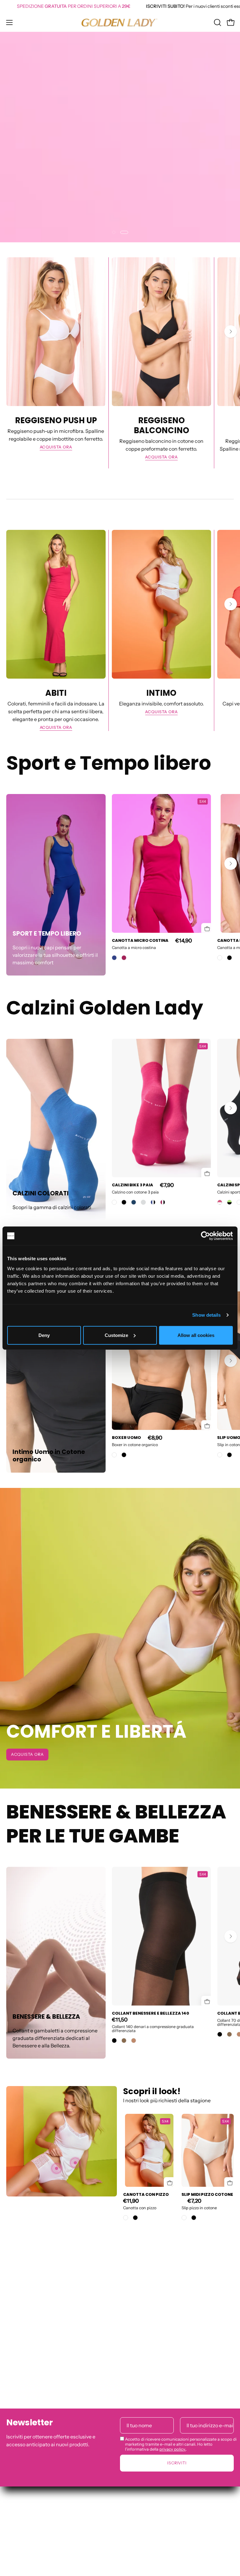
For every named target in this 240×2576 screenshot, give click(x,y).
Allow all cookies (196, 1335)
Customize (116, 1335)
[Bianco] (220, 2447)
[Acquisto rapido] (204, 2415)
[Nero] (229, 2447)
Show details (206, 1315)
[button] (217, 22)
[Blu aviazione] (114, 2447)
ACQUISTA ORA (27, 894)
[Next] (231, 1821)
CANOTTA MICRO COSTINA (140, 2430)
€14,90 (184, 2430)
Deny (44, 1335)
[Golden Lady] (120, 22)
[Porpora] (124, 2447)
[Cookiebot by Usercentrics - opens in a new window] (205, 1236)
